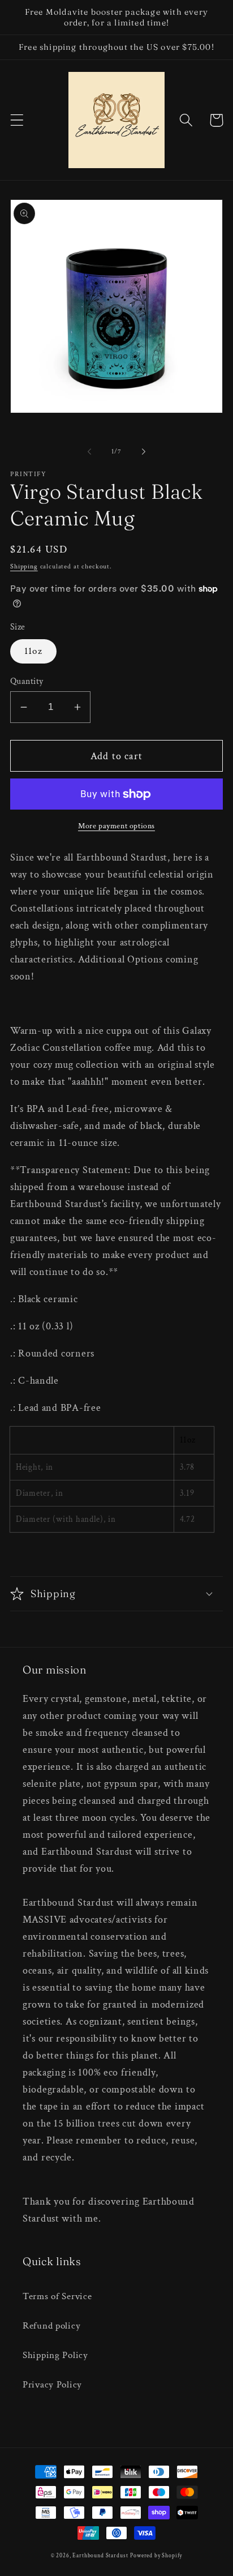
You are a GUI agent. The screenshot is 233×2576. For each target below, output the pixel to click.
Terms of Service (57, 2296)
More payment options (116, 826)
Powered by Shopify (156, 2556)
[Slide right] (144, 451)
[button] (17, 120)
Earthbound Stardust (100, 2556)
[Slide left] (89, 451)
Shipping (24, 566)
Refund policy (51, 2326)
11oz (33, 651)
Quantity (27, 681)
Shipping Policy (55, 2355)
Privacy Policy (52, 2385)
